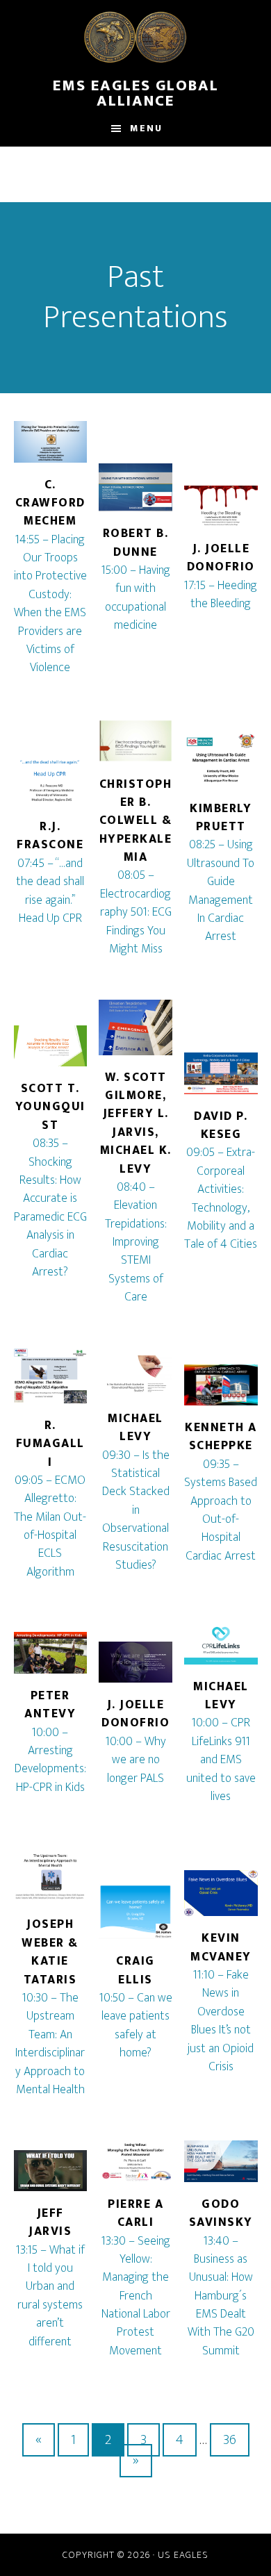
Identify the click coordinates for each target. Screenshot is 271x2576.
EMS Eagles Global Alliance (136, 83)
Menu (146, 128)
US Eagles (183, 2555)
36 (230, 2440)
